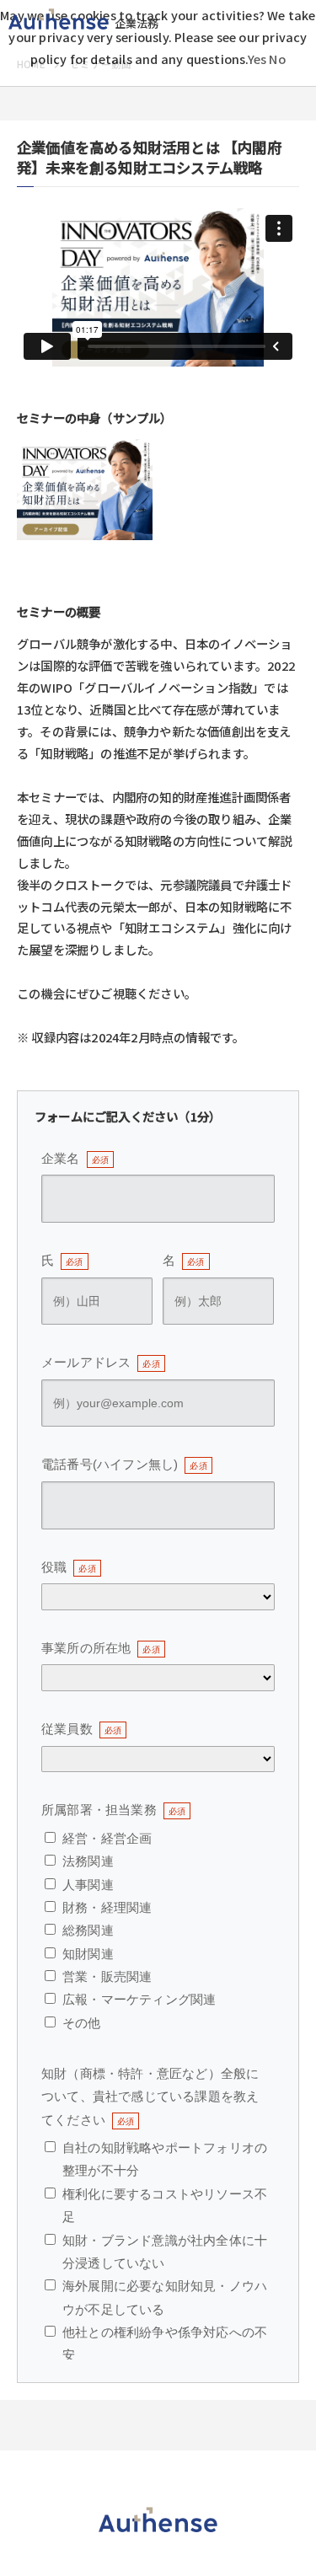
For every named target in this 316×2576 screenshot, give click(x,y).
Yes (257, 59)
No (277, 59)
